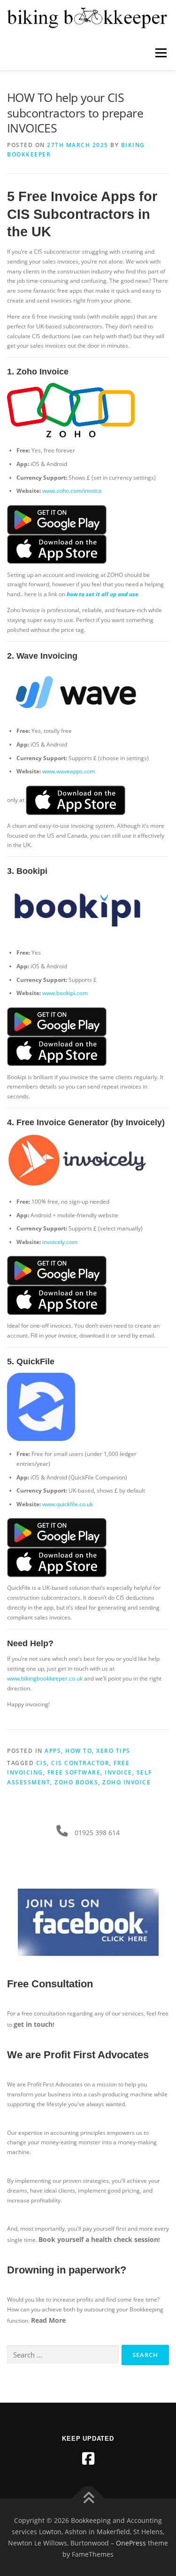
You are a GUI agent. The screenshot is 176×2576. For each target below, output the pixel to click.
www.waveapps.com (69, 771)
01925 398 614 (97, 1833)
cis (42, 1763)
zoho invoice (126, 1782)
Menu (160, 53)
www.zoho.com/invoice (72, 491)
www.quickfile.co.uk (68, 1504)
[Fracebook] (88, 2459)
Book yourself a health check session (98, 2239)
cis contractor (80, 1763)
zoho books (76, 1782)
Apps (53, 1751)
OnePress (131, 2543)
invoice (119, 1772)
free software (74, 1772)
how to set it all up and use (103, 594)
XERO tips (113, 1751)
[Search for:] (63, 2355)
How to (79, 1751)
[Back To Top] (88, 2499)
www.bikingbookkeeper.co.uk (45, 1678)
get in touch (33, 2024)
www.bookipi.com (65, 993)
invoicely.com (60, 1242)
